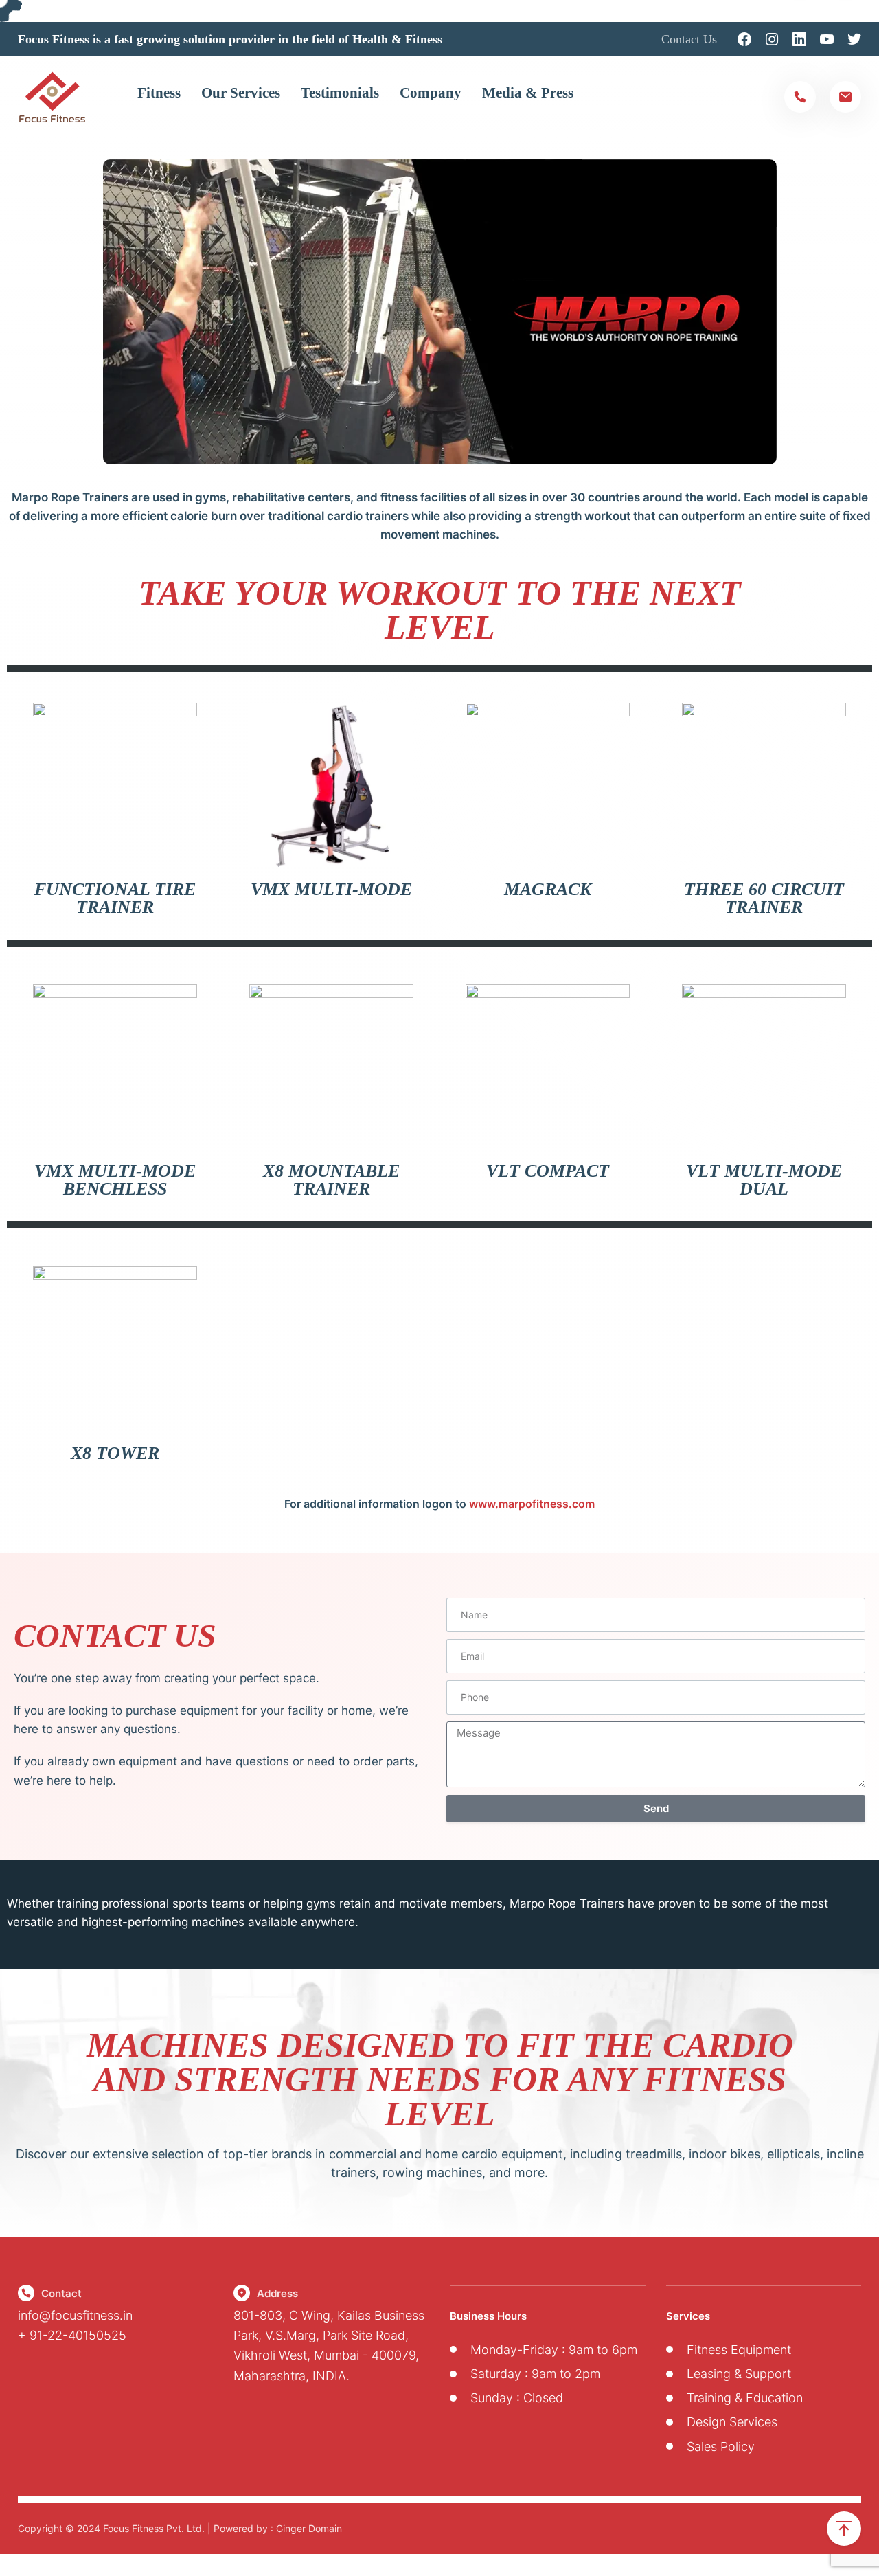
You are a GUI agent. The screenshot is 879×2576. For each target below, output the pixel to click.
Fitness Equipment (739, 2350)
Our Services (241, 93)
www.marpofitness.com (532, 1504)
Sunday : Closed (517, 2398)
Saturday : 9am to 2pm (535, 2374)
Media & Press (528, 93)
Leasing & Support (739, 2374)
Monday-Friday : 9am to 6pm (554, 2350)
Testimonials (340, 93)
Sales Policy (721, 2447)
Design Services (732, 2422)
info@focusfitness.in (75, 2315)
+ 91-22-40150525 (72, 2335)
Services (688, 2316)
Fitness (159, 93)
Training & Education (745, 2398)
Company (431, 93)
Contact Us (689, 39)
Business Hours (488, 2316)
